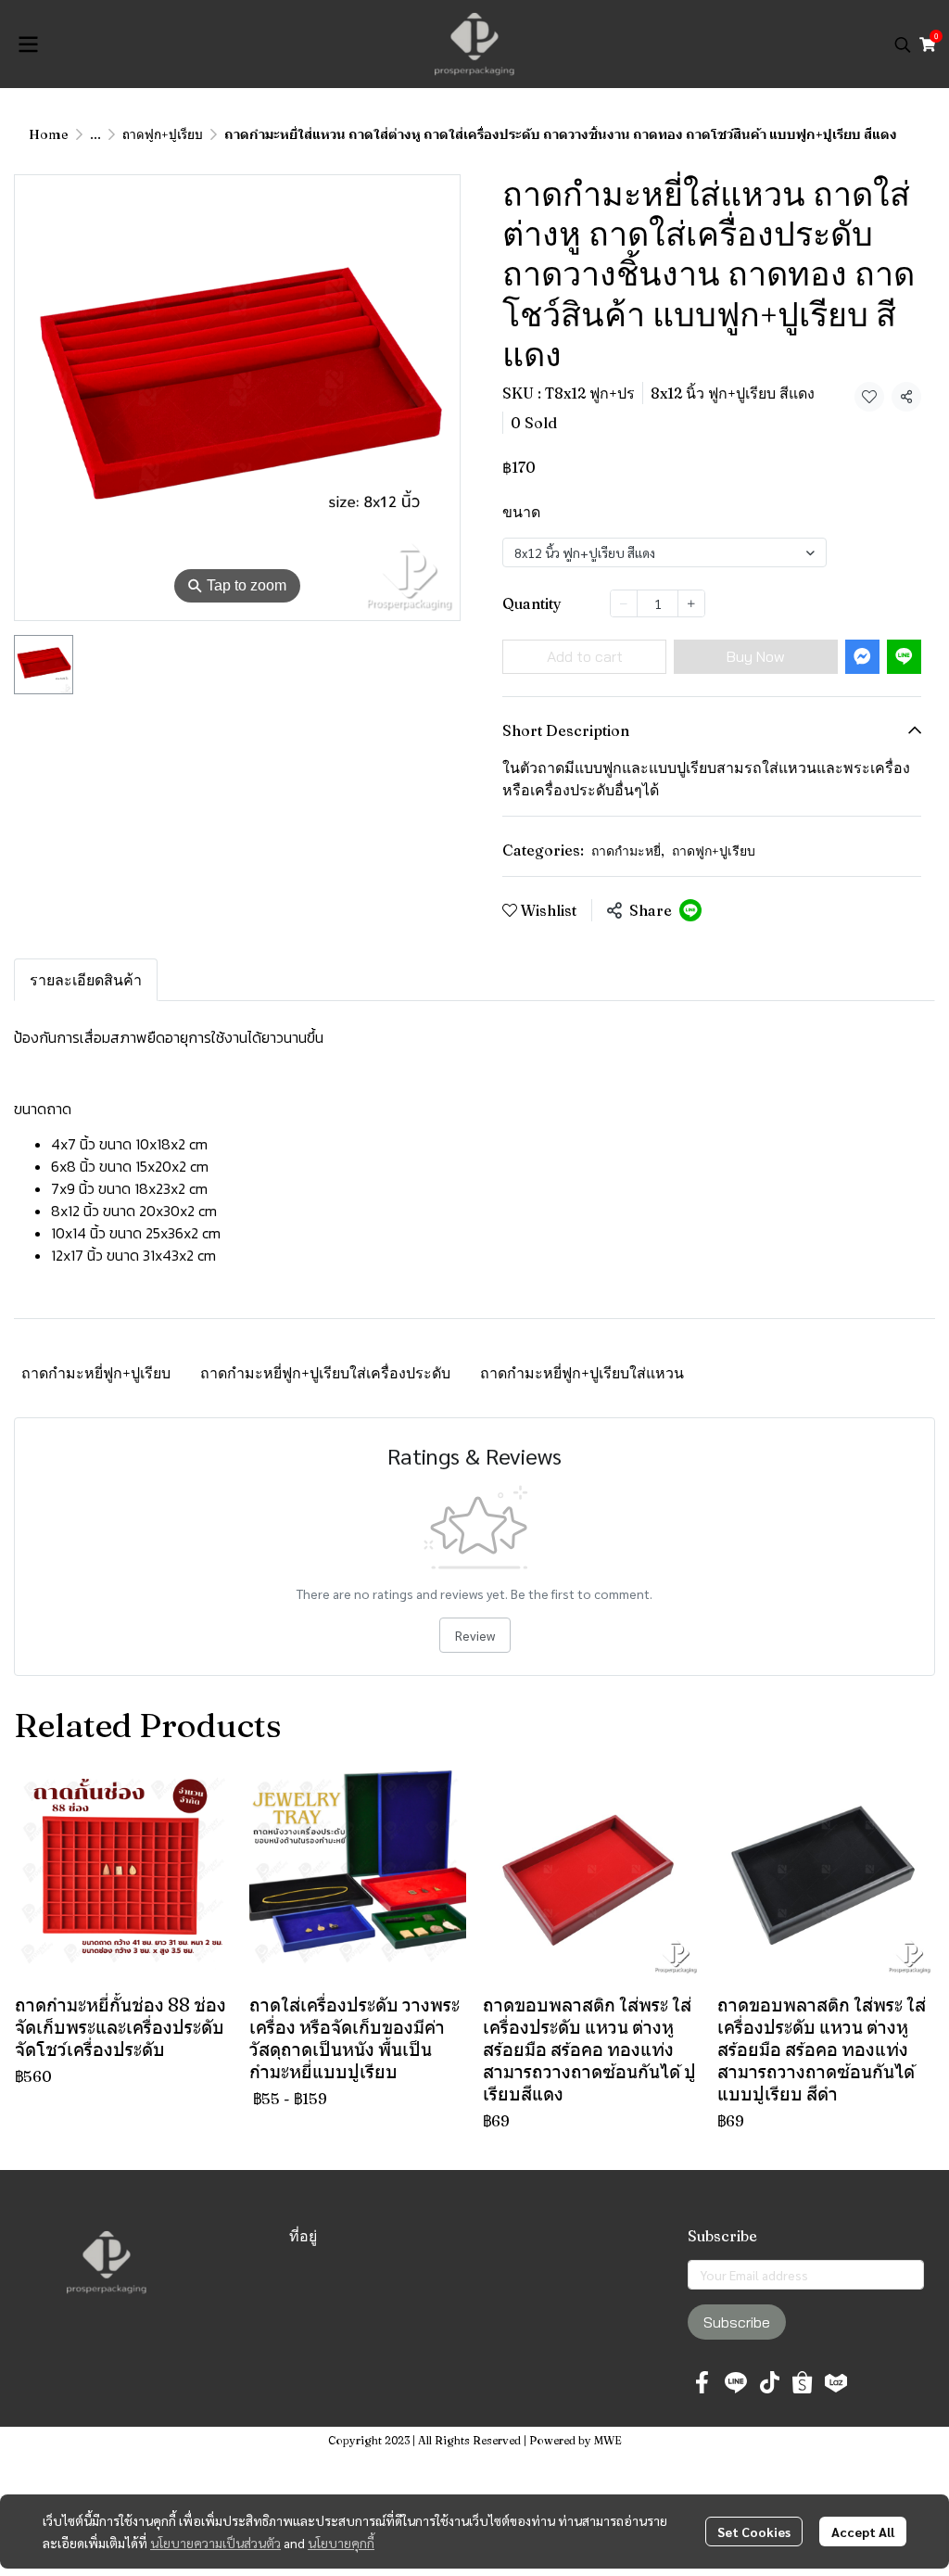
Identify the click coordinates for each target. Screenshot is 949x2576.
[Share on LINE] (690, 910)
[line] (736, 2382)
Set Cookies (754, 2532)
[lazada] (836, 2382)
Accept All (863, 2532)
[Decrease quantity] (624, 603)
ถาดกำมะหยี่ (628, 851)
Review (475, 1635)
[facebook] (702, 2382)
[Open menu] (28, 44)
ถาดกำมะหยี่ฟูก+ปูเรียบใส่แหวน (582, 1373)
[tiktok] (769, 2382)
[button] (903, 44)
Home (49, 134)
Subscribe (737, 2322)
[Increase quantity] (691, 603)
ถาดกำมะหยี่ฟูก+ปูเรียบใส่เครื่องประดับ (325, 1373)
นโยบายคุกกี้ (341, 2543)
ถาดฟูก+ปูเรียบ (163, 134)
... (95, 134)
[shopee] (803, 2382)
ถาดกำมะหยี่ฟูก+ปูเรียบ (96, 1373)
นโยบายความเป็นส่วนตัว (215, 2543)
